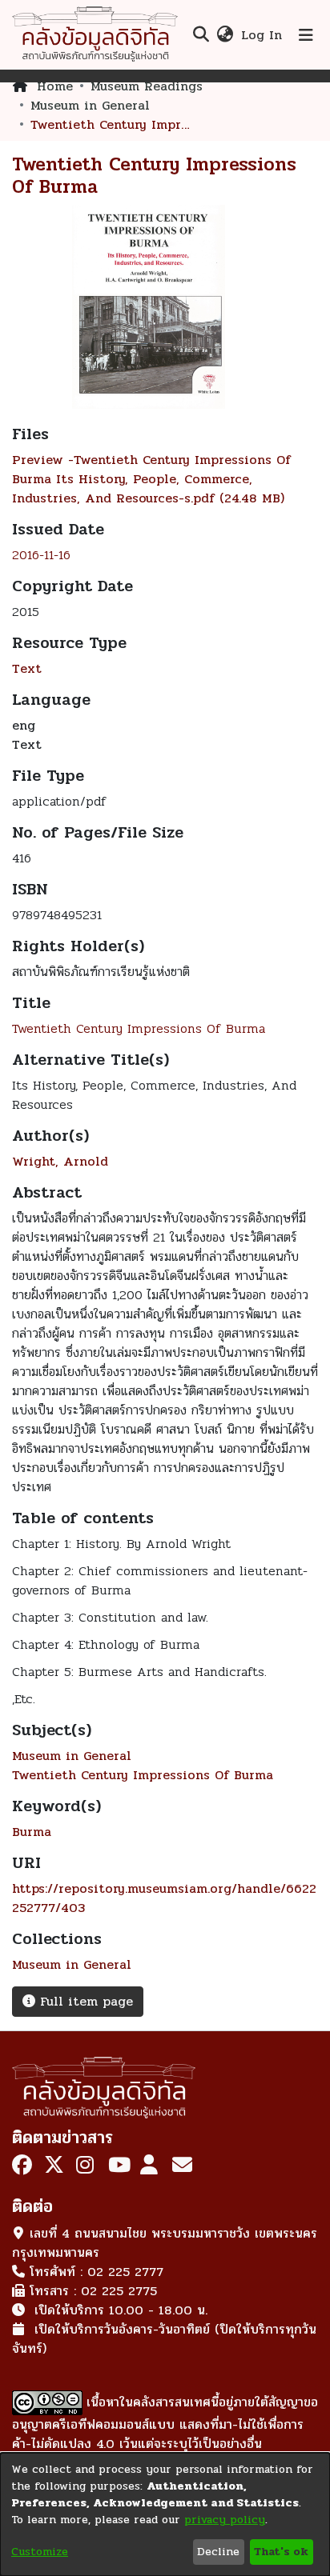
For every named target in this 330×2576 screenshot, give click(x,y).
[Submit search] (201, 35)
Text (27, 668)
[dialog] (165, 2514)
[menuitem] (225, 35)
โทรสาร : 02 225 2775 (93, 2291)
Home (55, 86)
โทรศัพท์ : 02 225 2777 (97, 2272)
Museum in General (90, 106)
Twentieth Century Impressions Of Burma (139, 1028)
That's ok (281, 2552)
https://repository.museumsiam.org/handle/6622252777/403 (164, 1898)
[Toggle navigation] (306, 35)
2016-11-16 (41, 555)
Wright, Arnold (60, 1161)
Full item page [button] (84, 2001)
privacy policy (225, 2520)
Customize (40, 2552)
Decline (218, 2552)
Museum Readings (147, 86)
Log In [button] (262, 35)
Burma (32, 1832)
